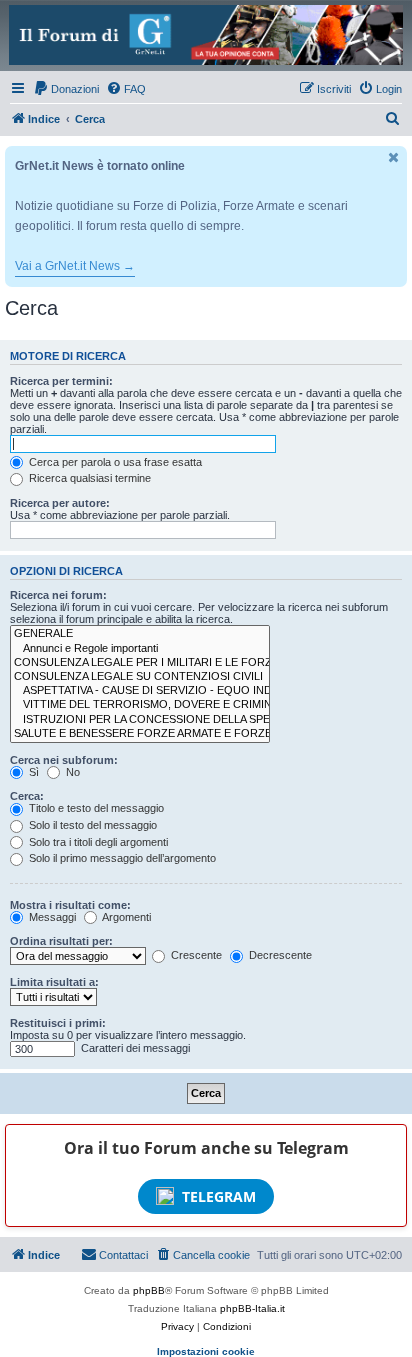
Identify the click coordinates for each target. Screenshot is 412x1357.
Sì (32, 772)
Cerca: (27, 796)
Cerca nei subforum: (64, 760)
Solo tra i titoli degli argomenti (97, 842)
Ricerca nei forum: (58, 595)
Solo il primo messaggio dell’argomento (121, 858)
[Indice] (206, 35)
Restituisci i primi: (58, 1023)
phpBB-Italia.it (252, 1308)
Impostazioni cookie (206, 1351)
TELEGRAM (219, 1196)
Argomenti (125, 917)
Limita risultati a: (54, 982)
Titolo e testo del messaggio (95, 808)
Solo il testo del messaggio (91, 825)
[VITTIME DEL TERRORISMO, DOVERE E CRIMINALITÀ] (140, 705)
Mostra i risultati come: (70, 905)
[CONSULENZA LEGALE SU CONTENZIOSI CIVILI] (140, 677)
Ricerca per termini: (61, 381)
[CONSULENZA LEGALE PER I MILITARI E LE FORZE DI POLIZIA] (140, 663)
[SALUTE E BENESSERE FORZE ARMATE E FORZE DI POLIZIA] (140, 734)
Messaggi (51, 917)
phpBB (149, 1290)
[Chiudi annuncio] (394, 157)
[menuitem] (66, 89)
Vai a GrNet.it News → (75, 266)
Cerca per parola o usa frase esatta (114, 462)
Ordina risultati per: (61, 941)
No (71, 772)
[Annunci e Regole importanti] (140, 649)
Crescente (195, 955)
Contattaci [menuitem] (123, 1255)
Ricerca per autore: (60, 503)
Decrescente (279, 955)
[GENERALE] (140, 634)
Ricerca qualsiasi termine (88, 478)
